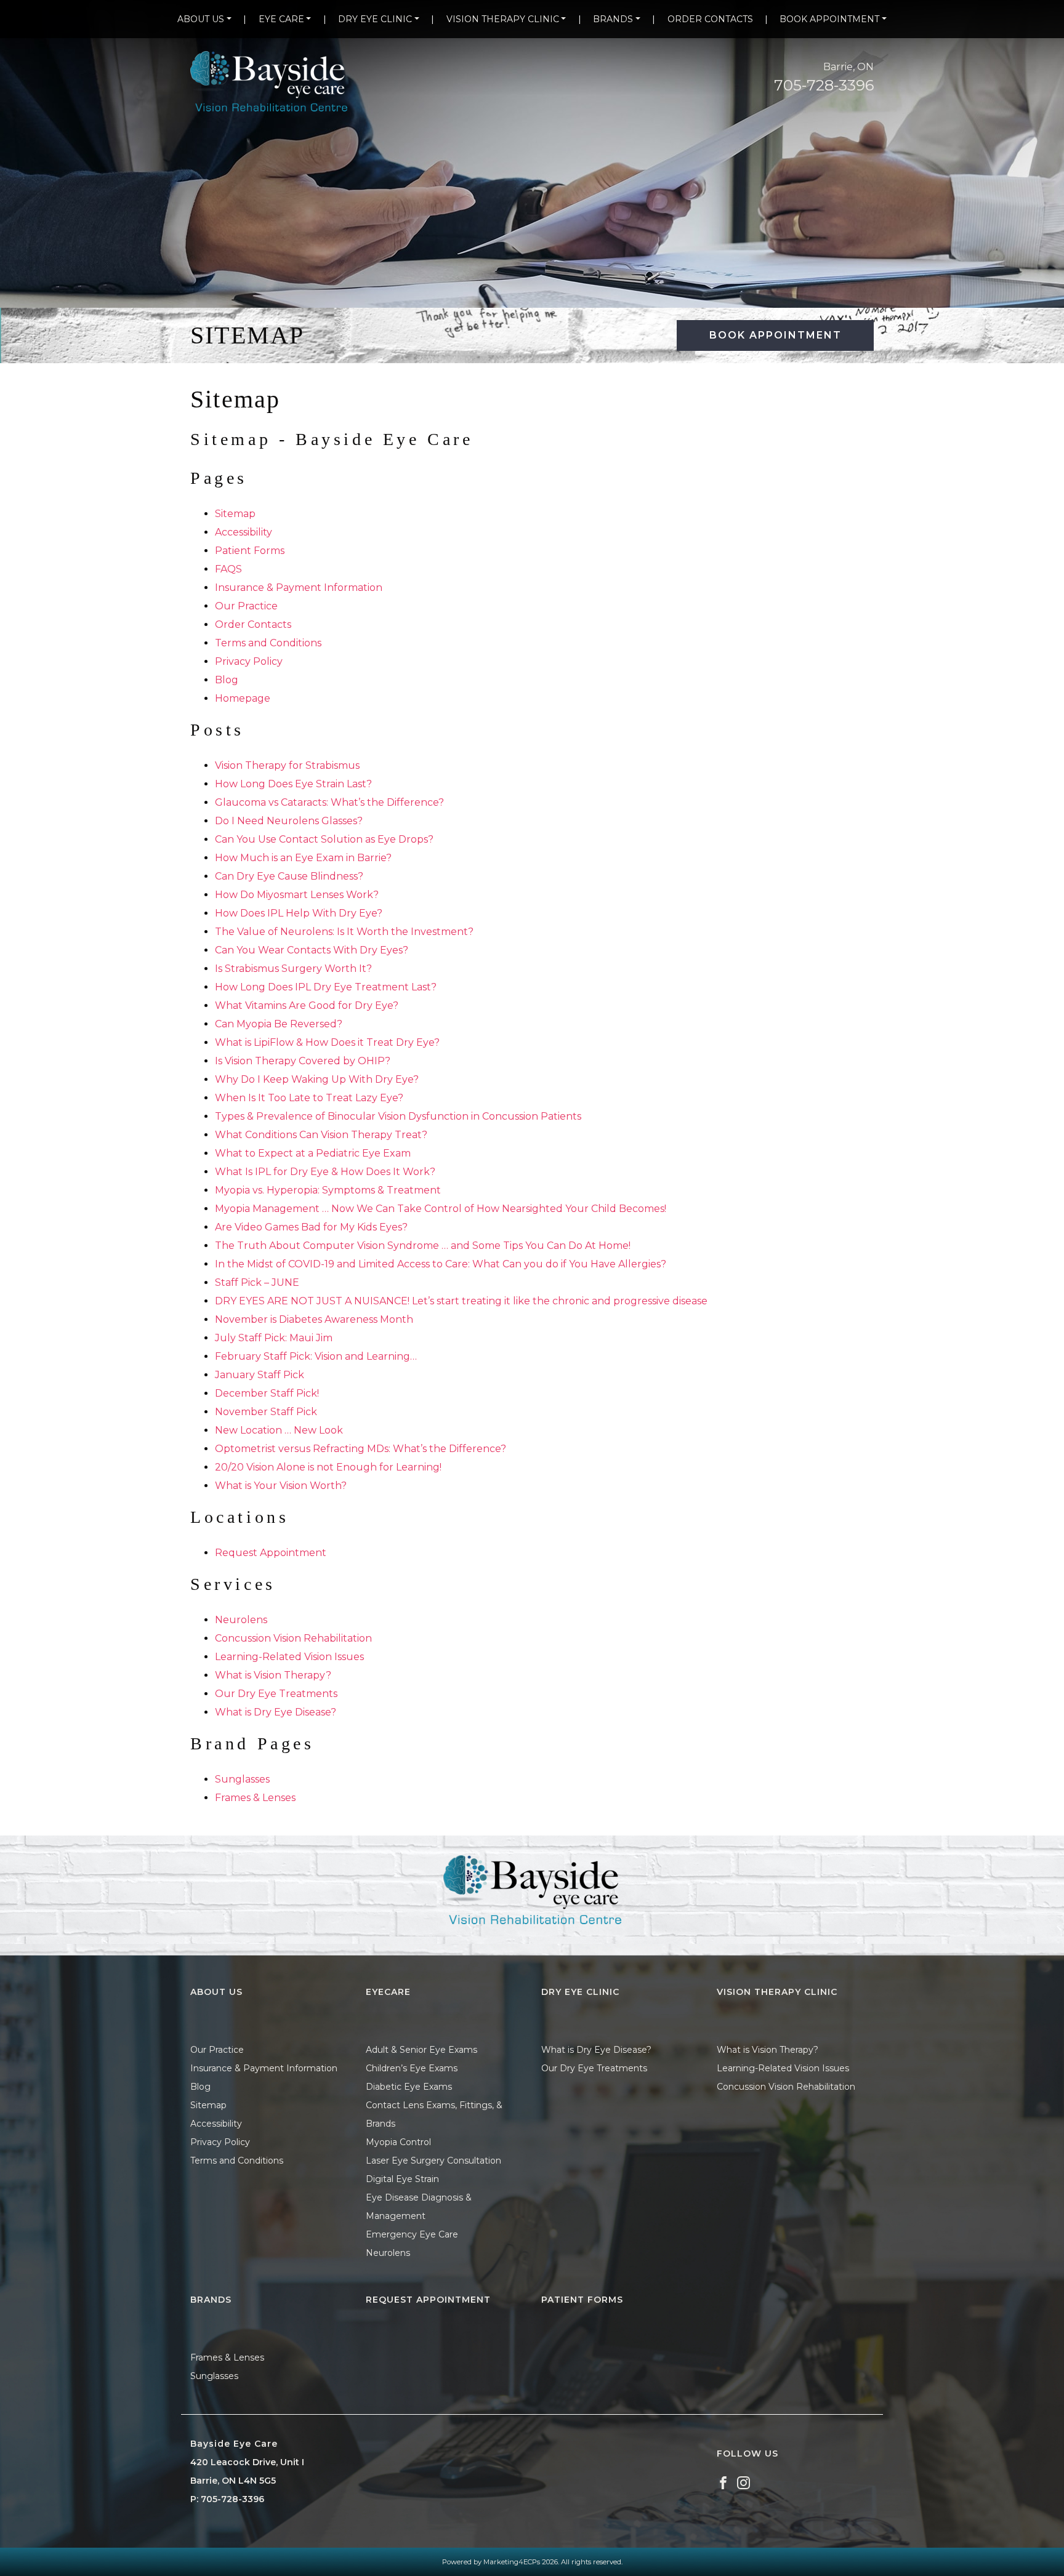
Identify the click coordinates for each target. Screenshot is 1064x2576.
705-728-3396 (824, 85)
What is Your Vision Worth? (281, 1486)
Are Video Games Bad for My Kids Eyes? (311, 1227)
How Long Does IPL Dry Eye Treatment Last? (326, 987)
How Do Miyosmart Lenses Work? (297, 895)
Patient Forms (250, 551)
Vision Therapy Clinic (503, 19)
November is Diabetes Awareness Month (314, 1319)
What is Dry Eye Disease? (276, 1712)
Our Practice (246, 606)
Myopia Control (398, 2142)
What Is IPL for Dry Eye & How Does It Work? (325, 1172)
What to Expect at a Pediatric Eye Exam (313, 1153)
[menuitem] (204, 19)
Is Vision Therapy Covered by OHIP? (303, 1061)
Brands (613, 19)
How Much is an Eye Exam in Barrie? (303, 858)
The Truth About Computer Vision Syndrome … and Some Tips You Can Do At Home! (423, 1246)
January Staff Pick (260, 1375)
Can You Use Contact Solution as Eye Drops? (324, 839)
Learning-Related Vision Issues (289, 1657)
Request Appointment (271, 1553)
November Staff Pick (266, 1412)
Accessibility (244, 532)
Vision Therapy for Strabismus (287, 765)
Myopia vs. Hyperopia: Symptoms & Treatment (328, 1190)
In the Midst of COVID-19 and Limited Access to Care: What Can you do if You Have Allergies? (441, 1264)
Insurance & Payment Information (299, 588)
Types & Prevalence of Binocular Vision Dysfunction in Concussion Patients (398, 1116)
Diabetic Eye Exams (409, 2087)
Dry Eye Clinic (375, 19)
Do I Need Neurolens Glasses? (289, 821)
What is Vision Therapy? (273, 1675)
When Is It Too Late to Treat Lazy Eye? (309, 1098)
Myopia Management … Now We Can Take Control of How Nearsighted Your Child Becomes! (441, 1209)
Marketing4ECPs (512, 2562)
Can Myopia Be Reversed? (279, 1024)
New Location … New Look (279, 1430)
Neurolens (241, 1620)
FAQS (228, 569)
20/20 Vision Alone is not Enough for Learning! (328, 1467)
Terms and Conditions (268, 643)
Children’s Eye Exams (412, 2068)
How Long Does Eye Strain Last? (293, 784)
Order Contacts (710, 19)
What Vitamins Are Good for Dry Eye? (307, 1005)
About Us (201, 19)
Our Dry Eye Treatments (276, 1694)
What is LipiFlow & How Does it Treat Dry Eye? (327, 1042)
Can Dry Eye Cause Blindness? (289, 876)
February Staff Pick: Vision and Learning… (316, 1356)
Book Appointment (829, 19)
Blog (227, 680)
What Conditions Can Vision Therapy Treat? (321, 1135)
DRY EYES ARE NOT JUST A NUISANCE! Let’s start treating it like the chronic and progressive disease (461, 1301)
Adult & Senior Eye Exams (421, 2050)
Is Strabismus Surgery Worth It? (293, 969)
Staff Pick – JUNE (257, 1282)
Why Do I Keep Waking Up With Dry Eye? (317, 1079)
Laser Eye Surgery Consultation (433, 2161)
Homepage (243, 698)
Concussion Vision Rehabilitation (293, 1638)
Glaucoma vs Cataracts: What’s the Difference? (329, 802)
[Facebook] (723, 2482)
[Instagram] (744, 2482)
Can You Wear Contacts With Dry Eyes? (312, 950)
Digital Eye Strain (402, 2179)
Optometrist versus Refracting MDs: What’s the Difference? (361, 1449)
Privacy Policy (249, 661)
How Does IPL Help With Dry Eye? (299, 913)
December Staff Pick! (267, 1393)
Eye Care (281, 19)
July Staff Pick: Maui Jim (274, 1338)
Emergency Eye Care (412, 2234)
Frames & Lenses (255, 1798)
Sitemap (235, 514)
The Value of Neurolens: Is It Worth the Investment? (344, 932)
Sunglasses (242, 1779)
